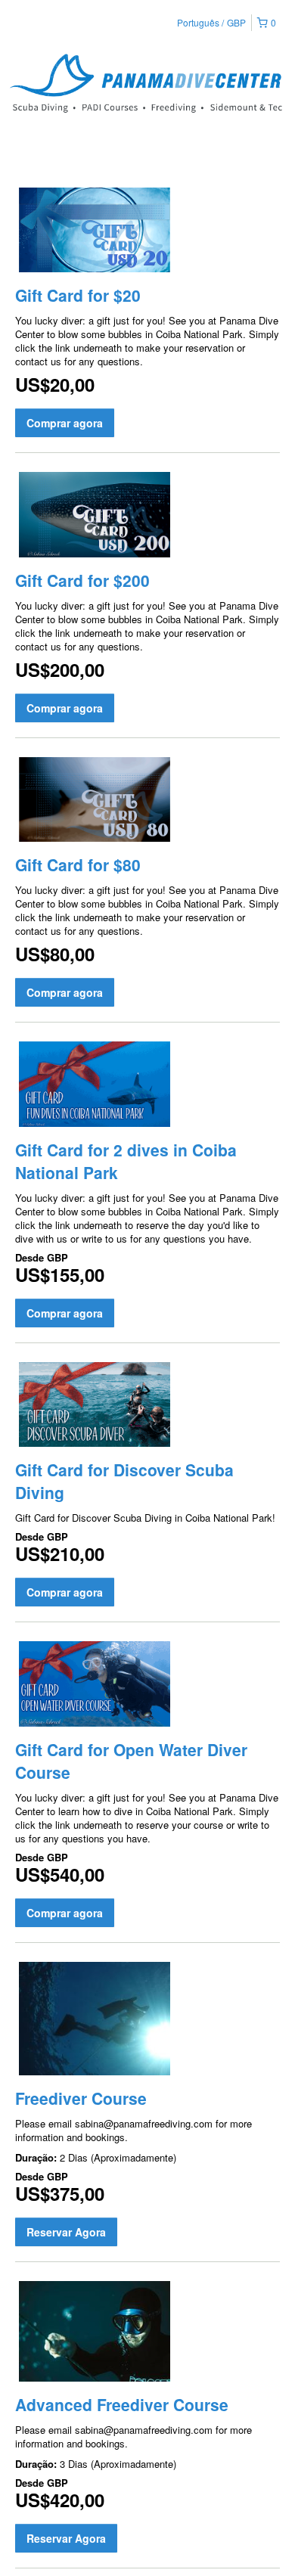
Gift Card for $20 (78, 295)
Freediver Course (81, 2098)
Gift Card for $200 (82, 580)
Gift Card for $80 (78, 864)
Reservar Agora (66, 2232)
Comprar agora (65, 423)
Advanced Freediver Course (122, 2404)
